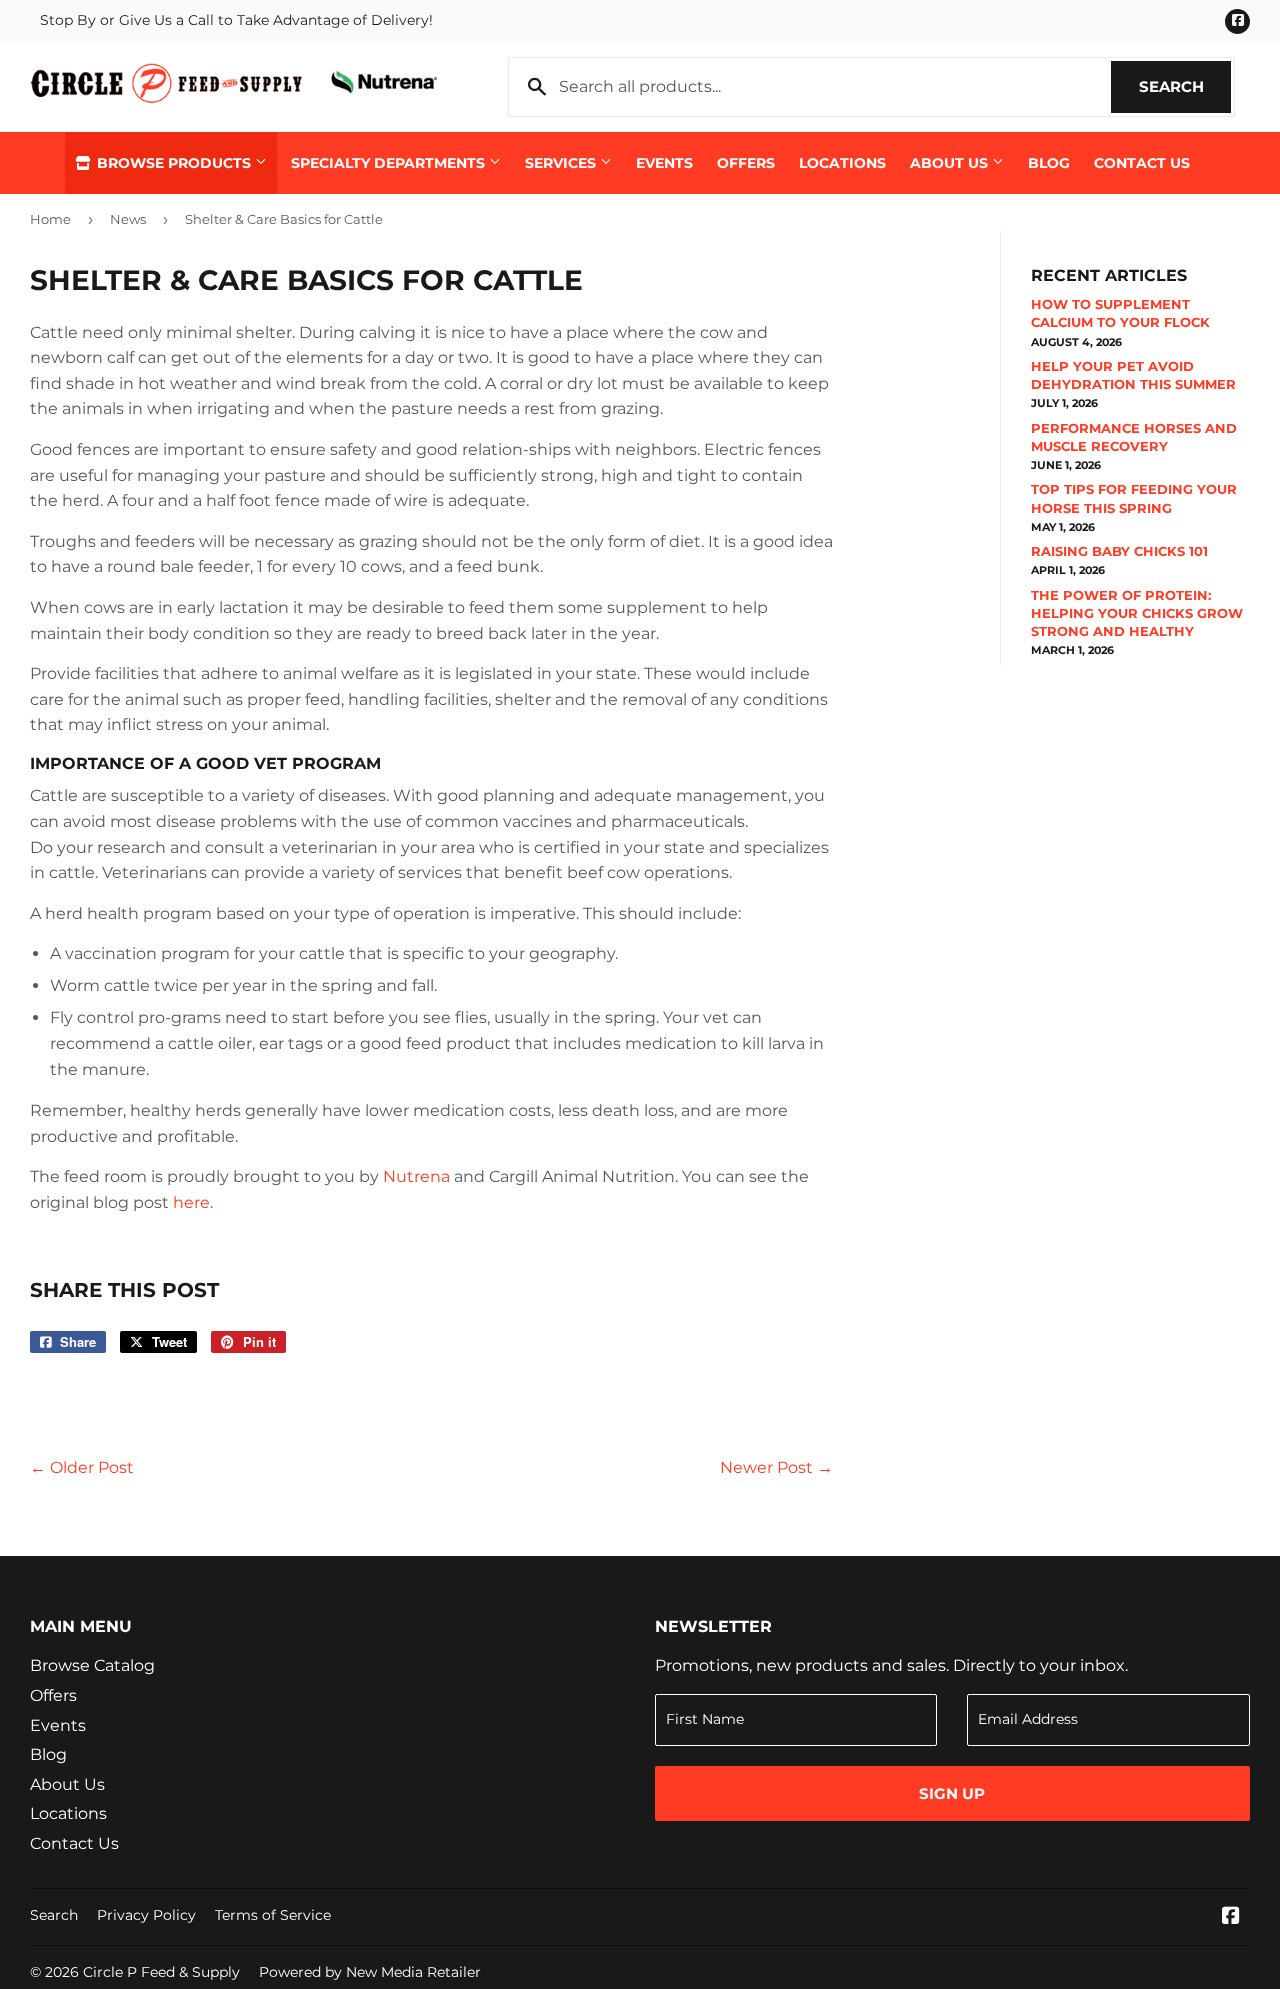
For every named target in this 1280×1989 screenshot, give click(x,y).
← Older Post (82, 1467)
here (191, 1202)
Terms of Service (273, 1915)
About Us (951, 163)
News (128, 219)
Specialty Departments (390, 163)
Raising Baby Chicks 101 (1119, 551)
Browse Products (174, 163)
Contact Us (1142, 163)
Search (1185, 86)
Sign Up (952, 1793)
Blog (1049, 163)
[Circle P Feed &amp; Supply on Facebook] (1231, 1917)
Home (50, 219)
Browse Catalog (92, 1665)
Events (664, 163)
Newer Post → (776, 1467)
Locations (842, 163)
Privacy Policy (146, 1915)
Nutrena (416, 1176)
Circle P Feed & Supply (161, 1972)
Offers (746, 163)
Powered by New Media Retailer (370, 1972)
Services (562, 163)
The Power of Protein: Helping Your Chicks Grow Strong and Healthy (1137, 613)
